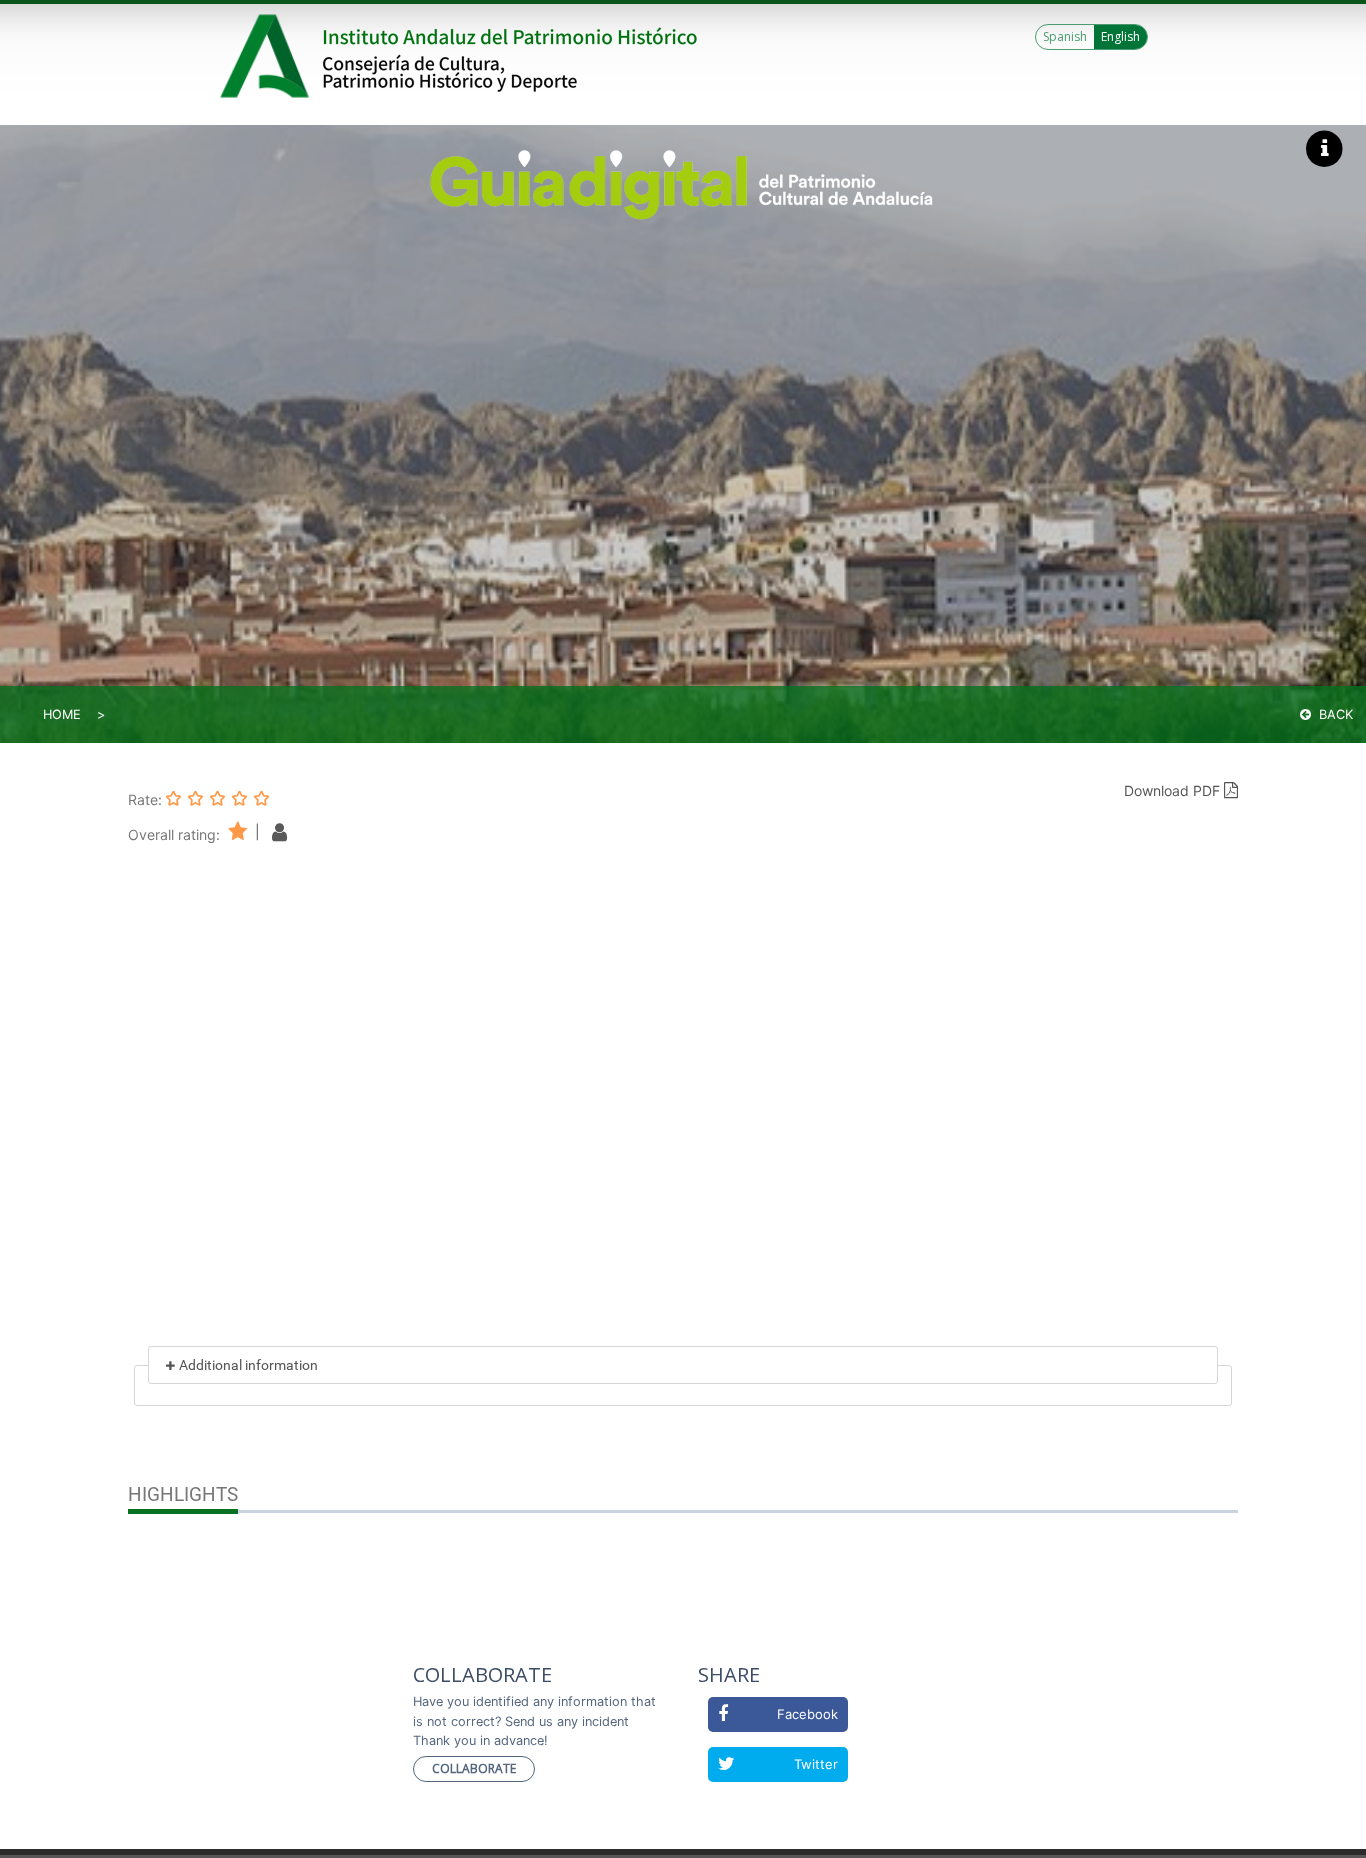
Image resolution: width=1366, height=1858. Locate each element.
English (1120, 36)
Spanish (1065, 36)
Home (62, 714)
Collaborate (474, 1768)
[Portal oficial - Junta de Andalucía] (268, 56)
